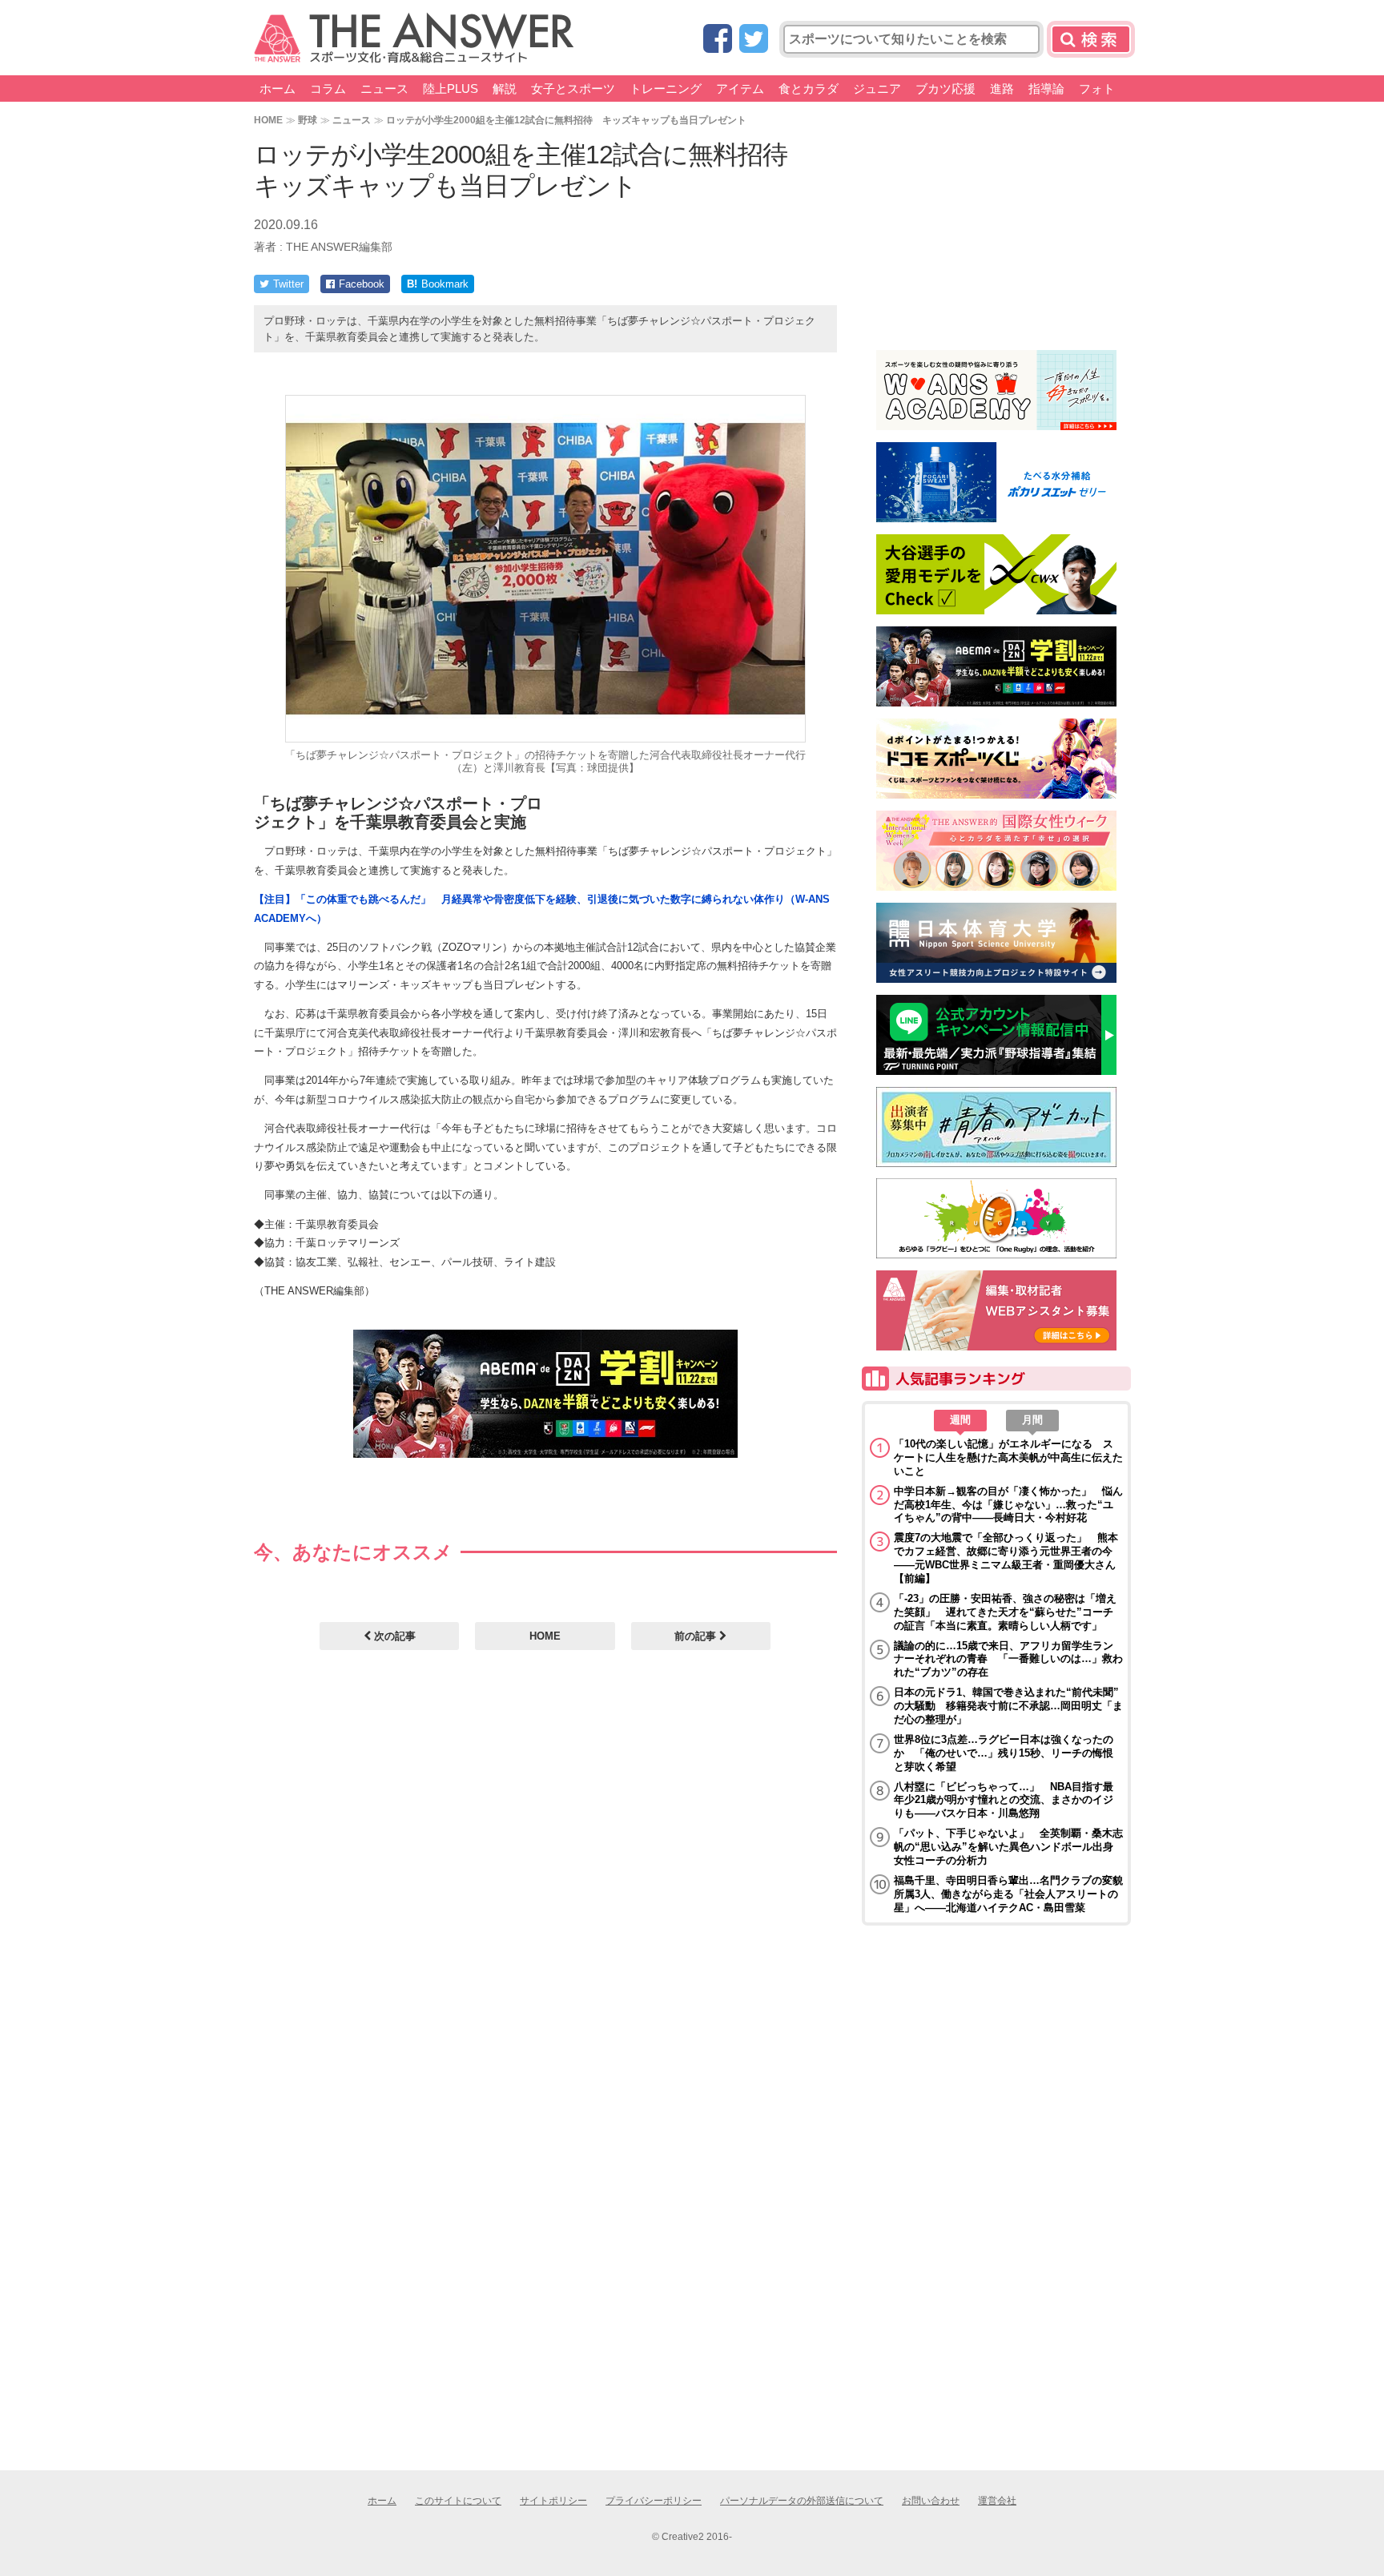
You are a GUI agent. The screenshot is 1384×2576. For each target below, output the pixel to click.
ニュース (384, 89)
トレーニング (666, 89)
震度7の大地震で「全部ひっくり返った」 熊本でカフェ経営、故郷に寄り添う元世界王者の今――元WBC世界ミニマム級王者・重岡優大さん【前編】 (1006, 1558)
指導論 (1046, 89)
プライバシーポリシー (654, 2501)
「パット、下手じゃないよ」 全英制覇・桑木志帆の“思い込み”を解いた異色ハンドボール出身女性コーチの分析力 (1008, 1847)
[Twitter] (754, 40)
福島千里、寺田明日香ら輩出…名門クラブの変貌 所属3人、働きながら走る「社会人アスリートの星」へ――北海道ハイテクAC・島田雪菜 (1008, 1894)
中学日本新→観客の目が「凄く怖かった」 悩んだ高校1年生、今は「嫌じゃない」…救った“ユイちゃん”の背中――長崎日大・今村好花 (1008, 1505)
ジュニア (877, 89)
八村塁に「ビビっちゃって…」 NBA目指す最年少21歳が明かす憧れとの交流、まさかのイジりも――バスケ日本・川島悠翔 (1004, 1800)
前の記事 (697, 1636)
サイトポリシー (553, 2501)
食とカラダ (809, 89)
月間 (1032, 1420)
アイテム (740, 89)
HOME (268, 120)
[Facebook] (718, 40)
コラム (328, 89)
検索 (1091, 39)
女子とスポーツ (573, 89)
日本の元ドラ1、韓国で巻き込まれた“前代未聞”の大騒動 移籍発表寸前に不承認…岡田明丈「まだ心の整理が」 (1008, 1706)
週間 (960, 1420)
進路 (1002, 89)
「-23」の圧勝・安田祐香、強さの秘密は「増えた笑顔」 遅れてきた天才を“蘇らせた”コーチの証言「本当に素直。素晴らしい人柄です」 (1005, 1612)
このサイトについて (458, 2501)
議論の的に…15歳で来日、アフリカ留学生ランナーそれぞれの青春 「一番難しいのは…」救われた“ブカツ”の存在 (1008, 1659)
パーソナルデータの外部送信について (802, 2501)
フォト (1097, 89)
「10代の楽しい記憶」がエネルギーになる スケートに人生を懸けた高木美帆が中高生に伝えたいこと (1008, 1457)
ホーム (278, 89)
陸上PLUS (451, 89)
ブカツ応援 (945, 89)
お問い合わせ (931, 2501)
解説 (505, 89)
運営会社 (997, 2501)
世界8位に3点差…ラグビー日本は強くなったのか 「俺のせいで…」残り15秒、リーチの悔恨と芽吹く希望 (1004, 1753)
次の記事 (393, 1636)
